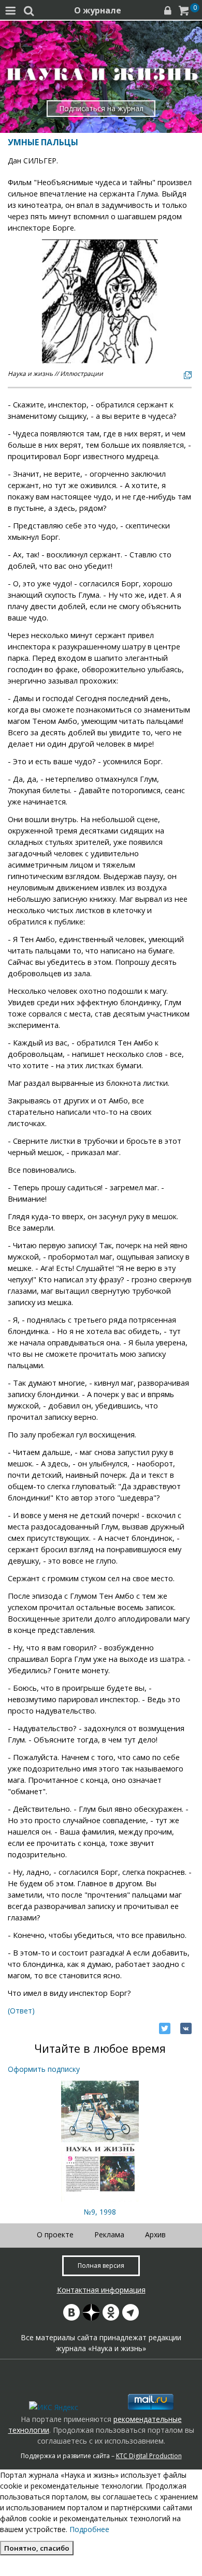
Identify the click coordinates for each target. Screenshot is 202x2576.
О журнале (98, 10)
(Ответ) (21, 2011)
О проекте (55, 2234)
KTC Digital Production (149, 2456)
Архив (155, 2234)
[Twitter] (165, 2028)
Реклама (109, 2234)
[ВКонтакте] (186, 2028)
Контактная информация (101, 2290)
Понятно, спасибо (37, 2548)
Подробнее (89, 2529)
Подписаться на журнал (101, 108)
